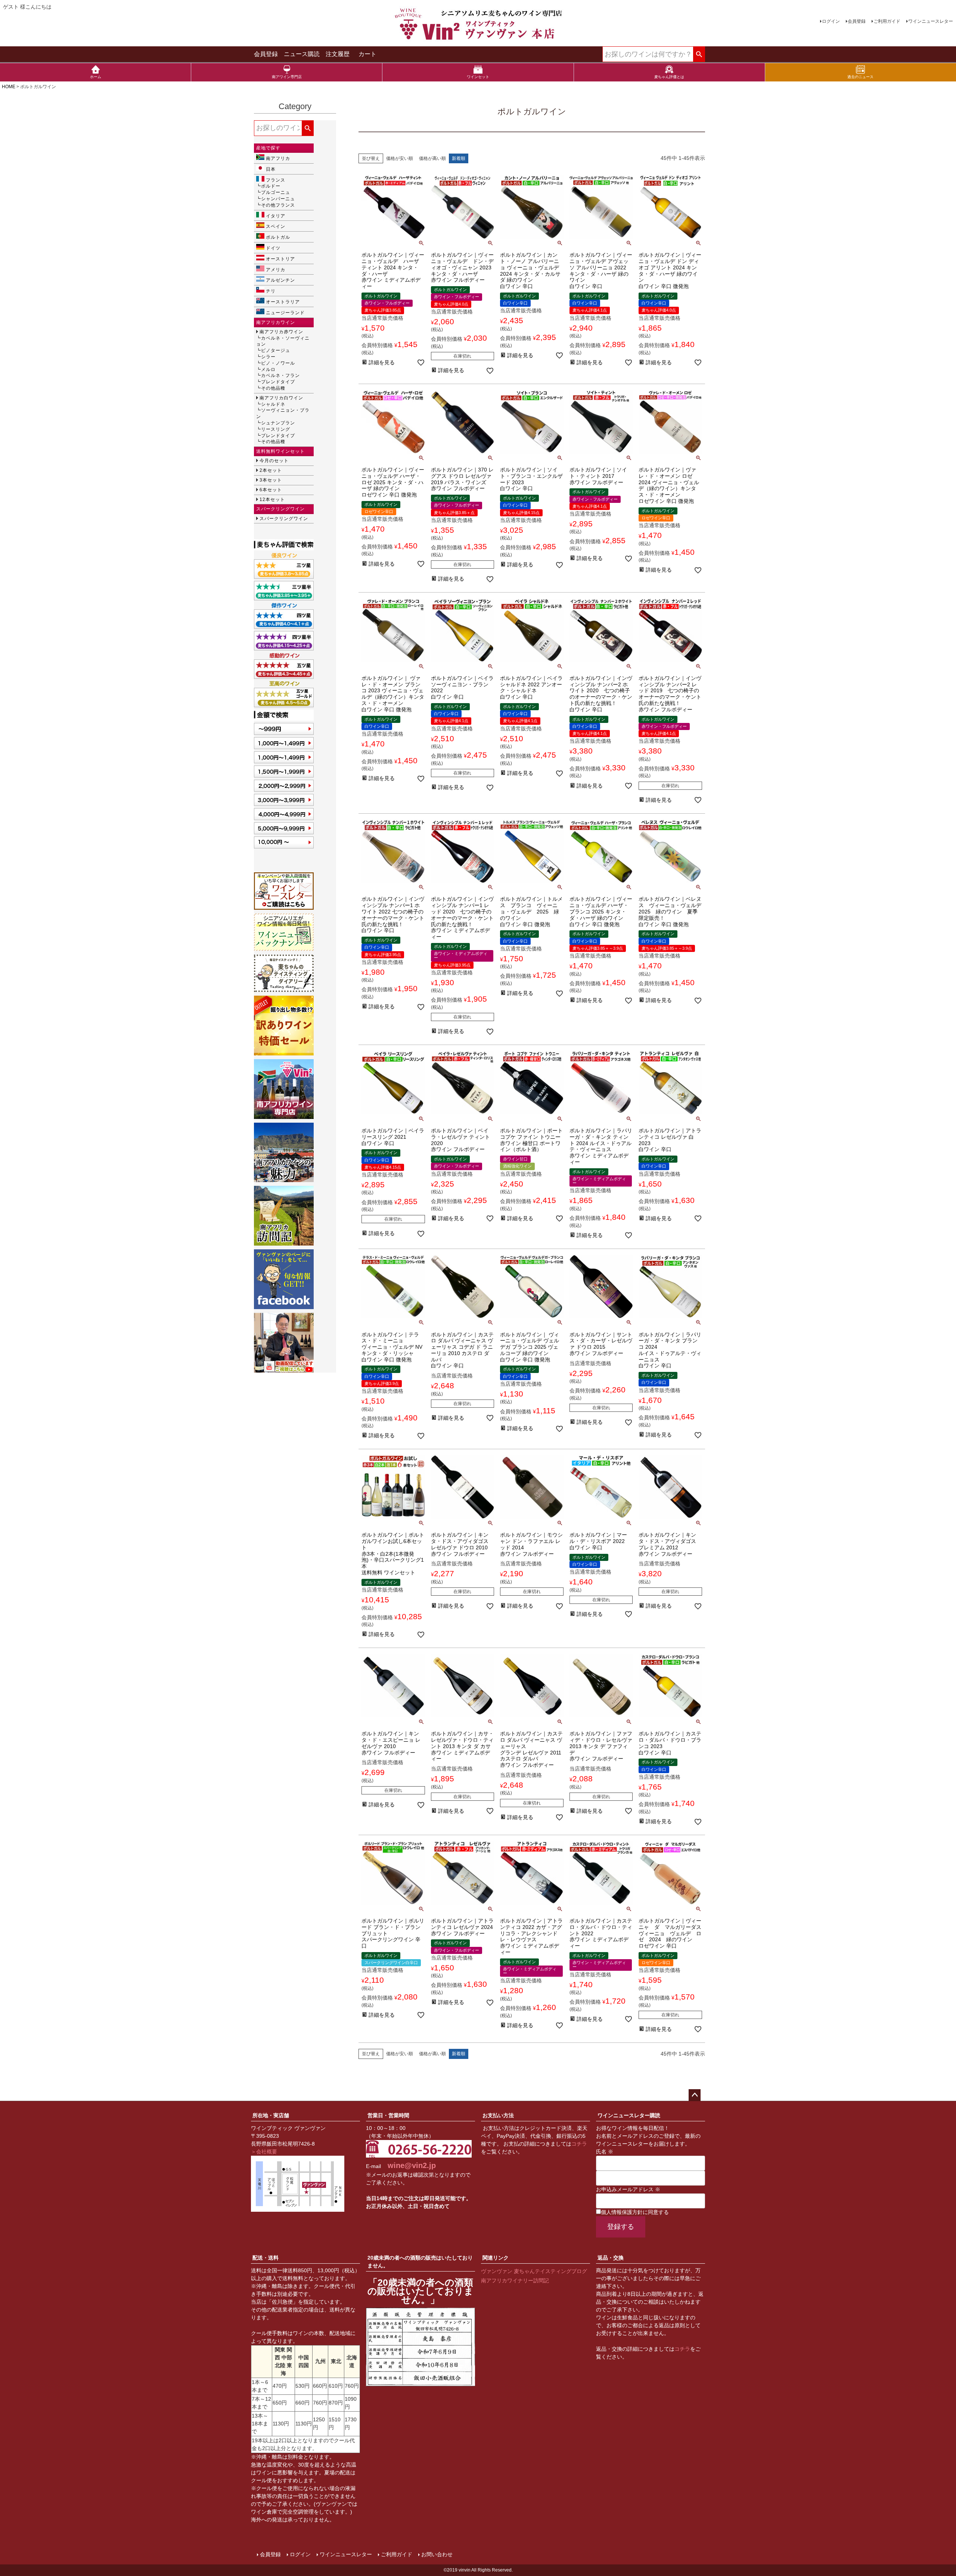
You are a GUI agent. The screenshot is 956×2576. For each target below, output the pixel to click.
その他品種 (273, 388)
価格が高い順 (432, 158)
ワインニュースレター (931, 21)
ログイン (831, 21)
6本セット (271, 490)
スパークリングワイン (284, 519)
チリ (271, 291)
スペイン (276, 226)
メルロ (268, 369)
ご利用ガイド (887, 21)
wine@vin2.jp (412, 2165)
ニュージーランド (285, 313)
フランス (276, 180)
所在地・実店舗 (271, 2115)
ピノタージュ (276, 350)
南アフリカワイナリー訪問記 (515, 2280)
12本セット (272, 500)
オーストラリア (283, 302)
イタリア (276, 216)
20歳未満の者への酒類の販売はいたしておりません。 (420, 2262)
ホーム (96, 77)
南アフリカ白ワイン (281, 398)
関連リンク (496, 2258)
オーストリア (280, 259)
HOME (9, 87)
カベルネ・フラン (280, 375)
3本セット (271, 480)
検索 (699, 55)
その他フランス (278, 205)
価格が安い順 (400, 158)
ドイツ (273, 248)
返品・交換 (611, 2258)
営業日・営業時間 (388, 2115)
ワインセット (478, 77)
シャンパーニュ (278, 199)
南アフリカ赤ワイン (281, 332)
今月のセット (274, 461)
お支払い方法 (498, 2115)
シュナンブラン (278, 423)
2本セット (271, 470)
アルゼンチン (280, 280)
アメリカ (276, 270)
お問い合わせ (437, 2554)
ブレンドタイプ (278, 382)
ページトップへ (695, 2095)
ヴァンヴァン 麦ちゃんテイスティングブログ (534, 2271)
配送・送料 (266, 2258)
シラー (268, 357)
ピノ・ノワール (278, 363)
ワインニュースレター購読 (629, 2115)
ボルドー (271, 186)
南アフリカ (278, 158)
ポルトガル (278, 237)
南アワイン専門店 (287, 77)
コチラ (579, 2144)
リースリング (276, 429)
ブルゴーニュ (276, 192)
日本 (271, 169)
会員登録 (857, 21)
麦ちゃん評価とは (669, 77)
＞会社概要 (264, 2152)
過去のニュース (860, 77)
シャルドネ (273, 404)
